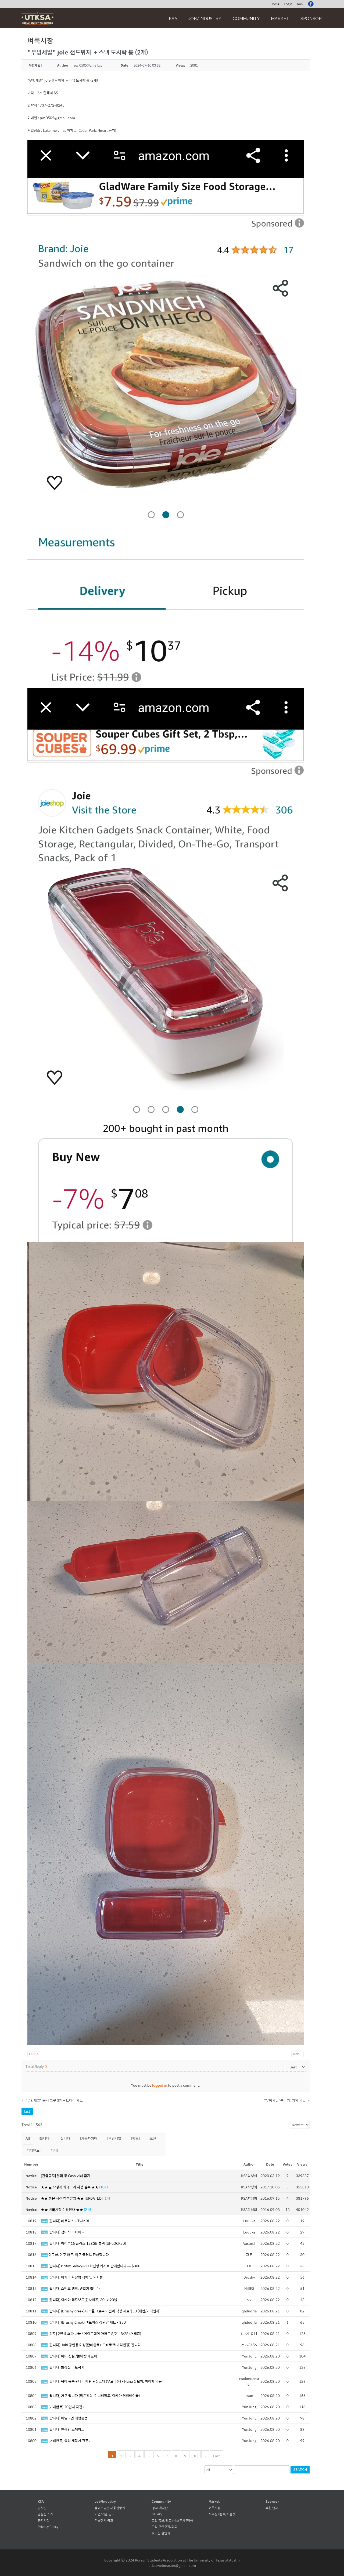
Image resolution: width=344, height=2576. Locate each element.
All (28, 2138)
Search (300, 2470)
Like (34, 2054)
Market (280, 19)
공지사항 (44, 2520)
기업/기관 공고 (105, 2514)
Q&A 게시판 (160, 2508)
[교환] (153, 2138)
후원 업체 (272, 2508)
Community (246, 19)
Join (300, 4)
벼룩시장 (214, 2508)
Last (216, 2455)
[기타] (54, 2150)
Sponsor (311, 19)
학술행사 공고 (104, 2520)
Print (298, 2054)
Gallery (157, 2514)
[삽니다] (65, 2138)
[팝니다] (45, 2138)
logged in (160, 2085)
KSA (173, 19)
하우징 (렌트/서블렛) (223, 2514)
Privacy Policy (48, 2527)
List (27, 2111)
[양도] (135, 2138)
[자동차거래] (89, 2138)
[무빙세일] (115, 2138)
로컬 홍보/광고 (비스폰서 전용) (172, 2520)
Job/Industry (205, 19)
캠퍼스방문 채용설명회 (110, 2508)
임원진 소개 (45, 2514)
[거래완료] (33, 2150)
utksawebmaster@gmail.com (172, 2565)
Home (275, 4)
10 (195, 2455)
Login (288, 4)
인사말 (42, 2508)
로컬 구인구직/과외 (164, 2527)
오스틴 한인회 (161, 2533)
